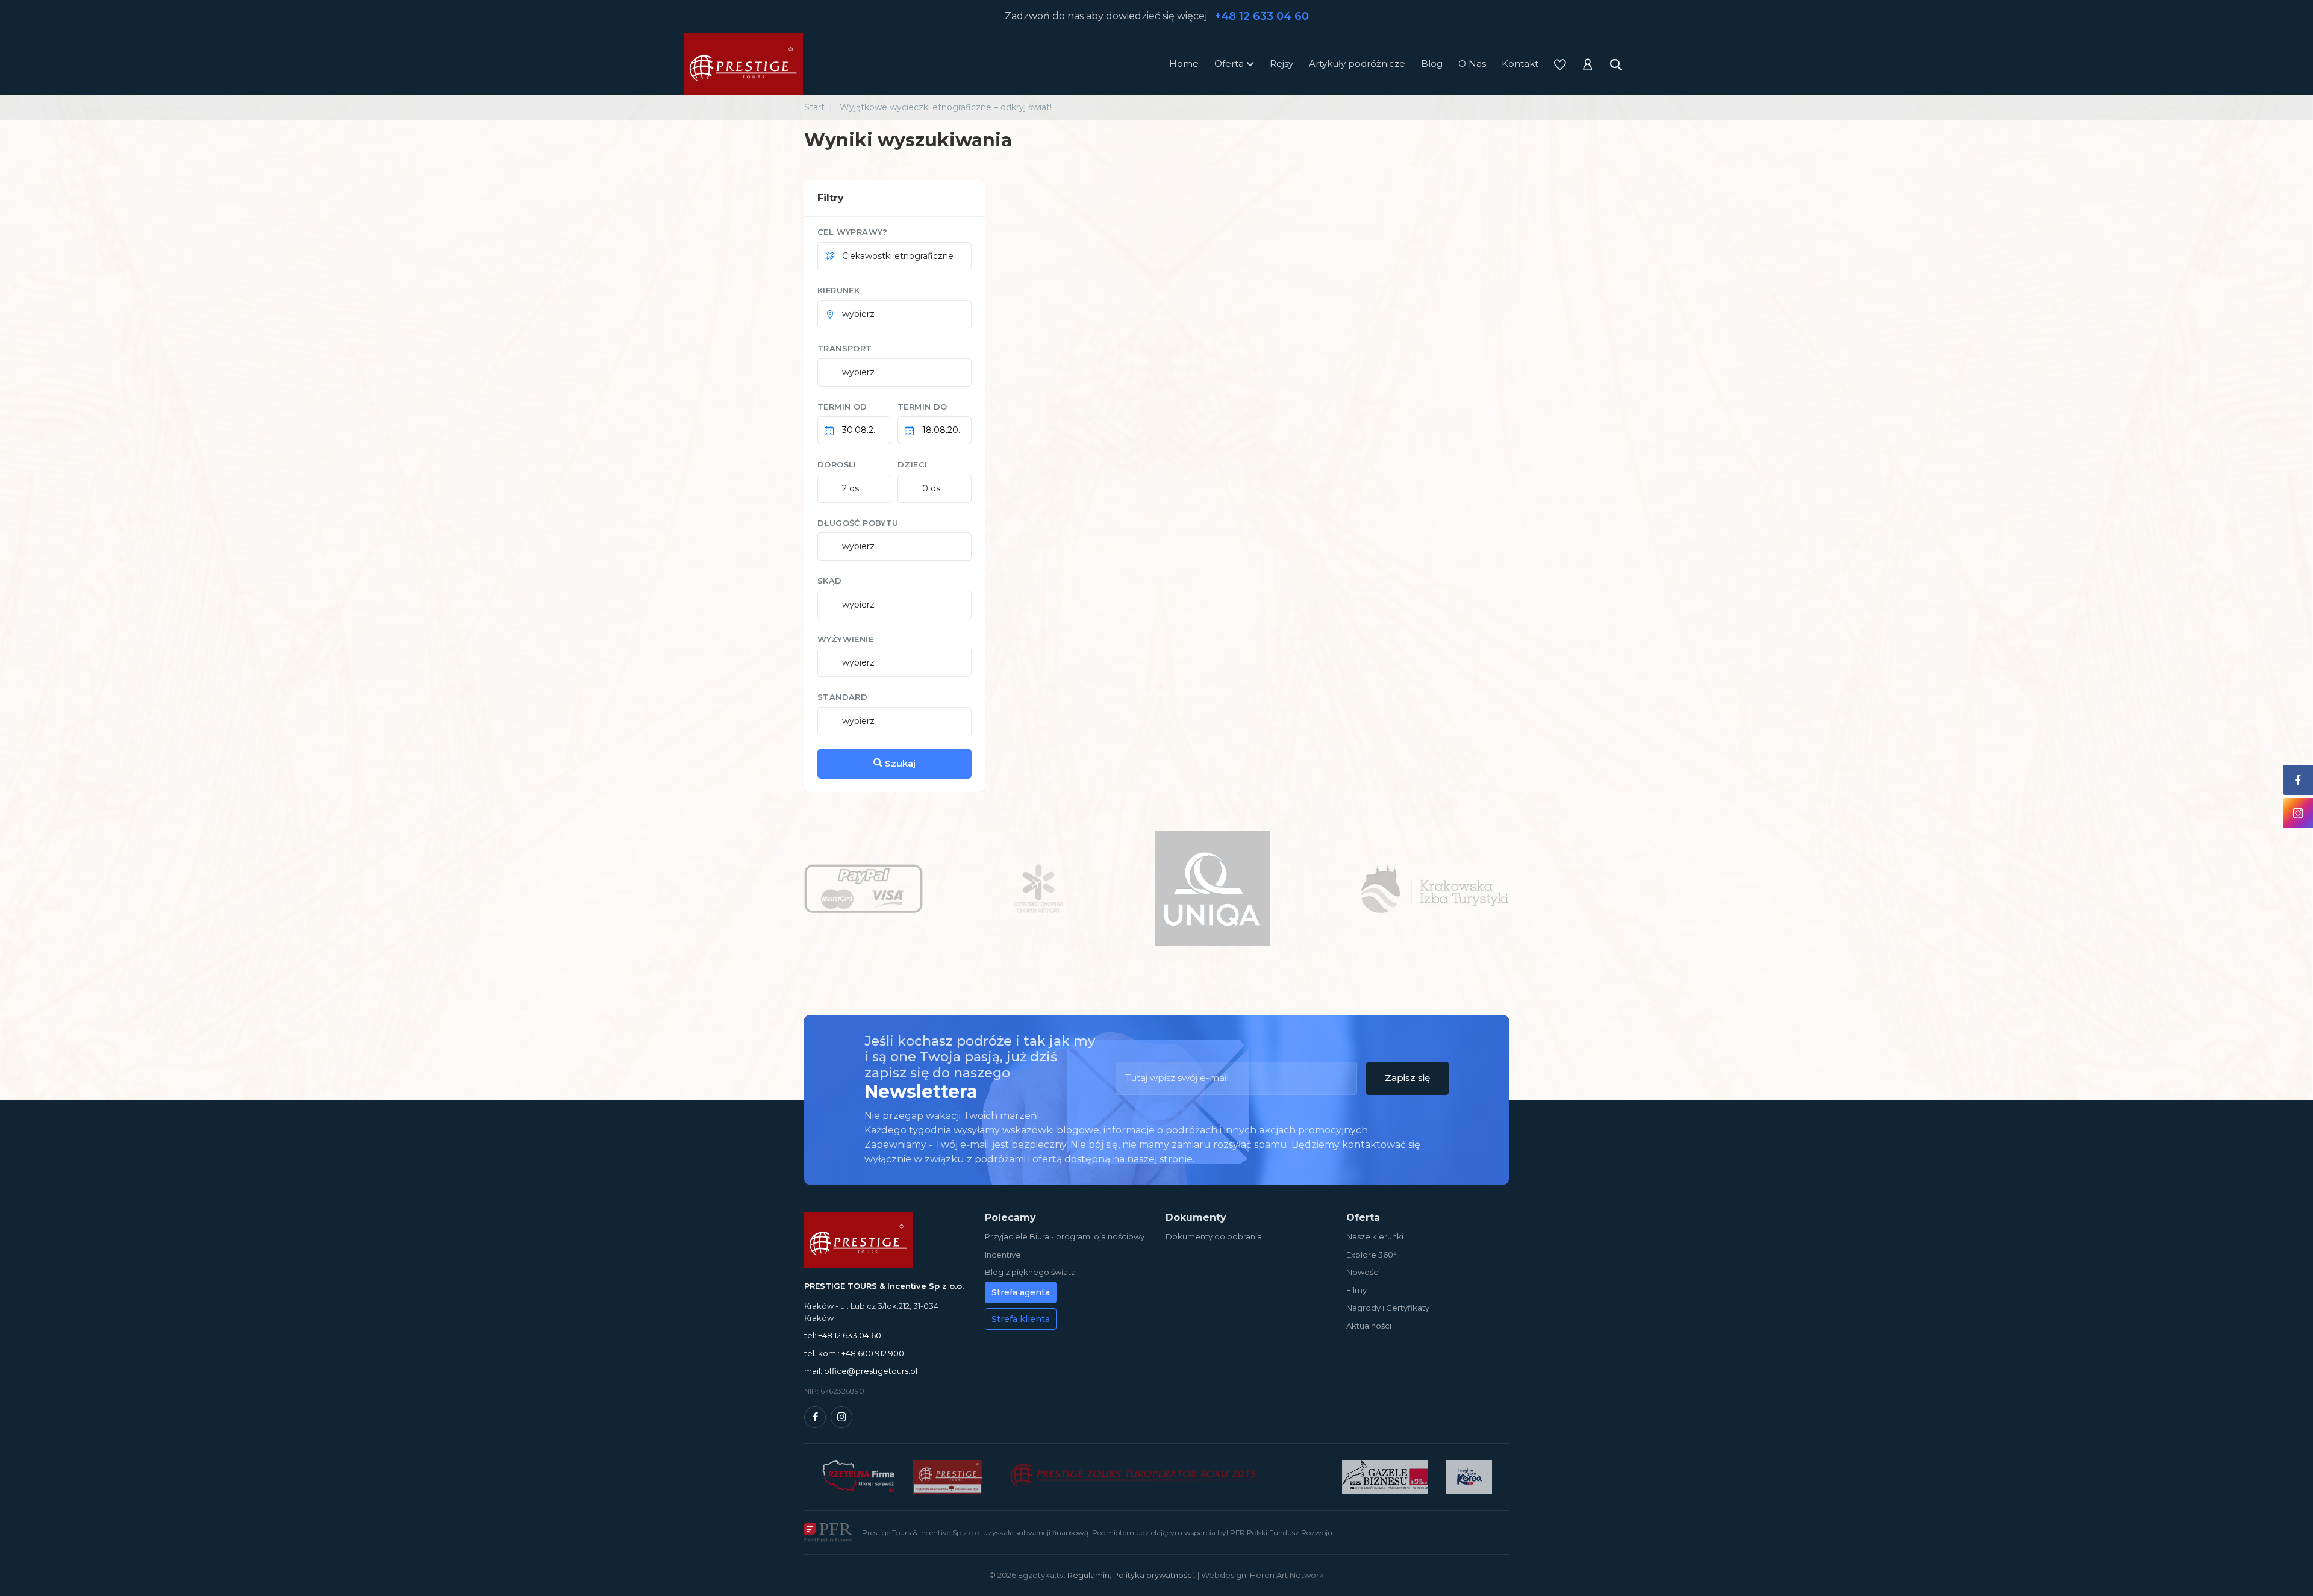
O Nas (1472, 64)
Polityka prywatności (1153, 1575)
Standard (842, 697)
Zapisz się (1407, 1078)
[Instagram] (841, 1417)
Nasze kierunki (1375, 1236)
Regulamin (1088, 1575)
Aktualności (1369, 1326)
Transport (845, 348)
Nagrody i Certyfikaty (1388, 1308)
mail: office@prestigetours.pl (861, 1371)
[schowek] (1560, 64)
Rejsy (1281, 64)
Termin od (842, 407)
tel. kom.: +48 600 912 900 (854, 1353)
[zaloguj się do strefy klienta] (1588, 64)
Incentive (1003, 1255)
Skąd (830, 581)
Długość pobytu (858, 523)
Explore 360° (1372, 1255)
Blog (1432, 64)
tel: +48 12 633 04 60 (843, 1335)
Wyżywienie (845, 639)
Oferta (1229, 64)
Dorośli (837, 464)
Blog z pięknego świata (1030, 1272)
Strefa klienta (1021, 1319)
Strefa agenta (1021, 1292)
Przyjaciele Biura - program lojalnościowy (1065, 1236)
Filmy (1356, 1290)
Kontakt (1520, 64)
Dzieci (912, 464)
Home (1184, 64)
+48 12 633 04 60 (1262, 16)
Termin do (922, 407)
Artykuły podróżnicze (1357, 64)
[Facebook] (815, 1417)
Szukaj (899, 763)
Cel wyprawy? (853, 232)
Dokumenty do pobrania (1214, 1236)
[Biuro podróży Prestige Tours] (743, 64)
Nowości (1363, 1272)
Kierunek (838, 290)
